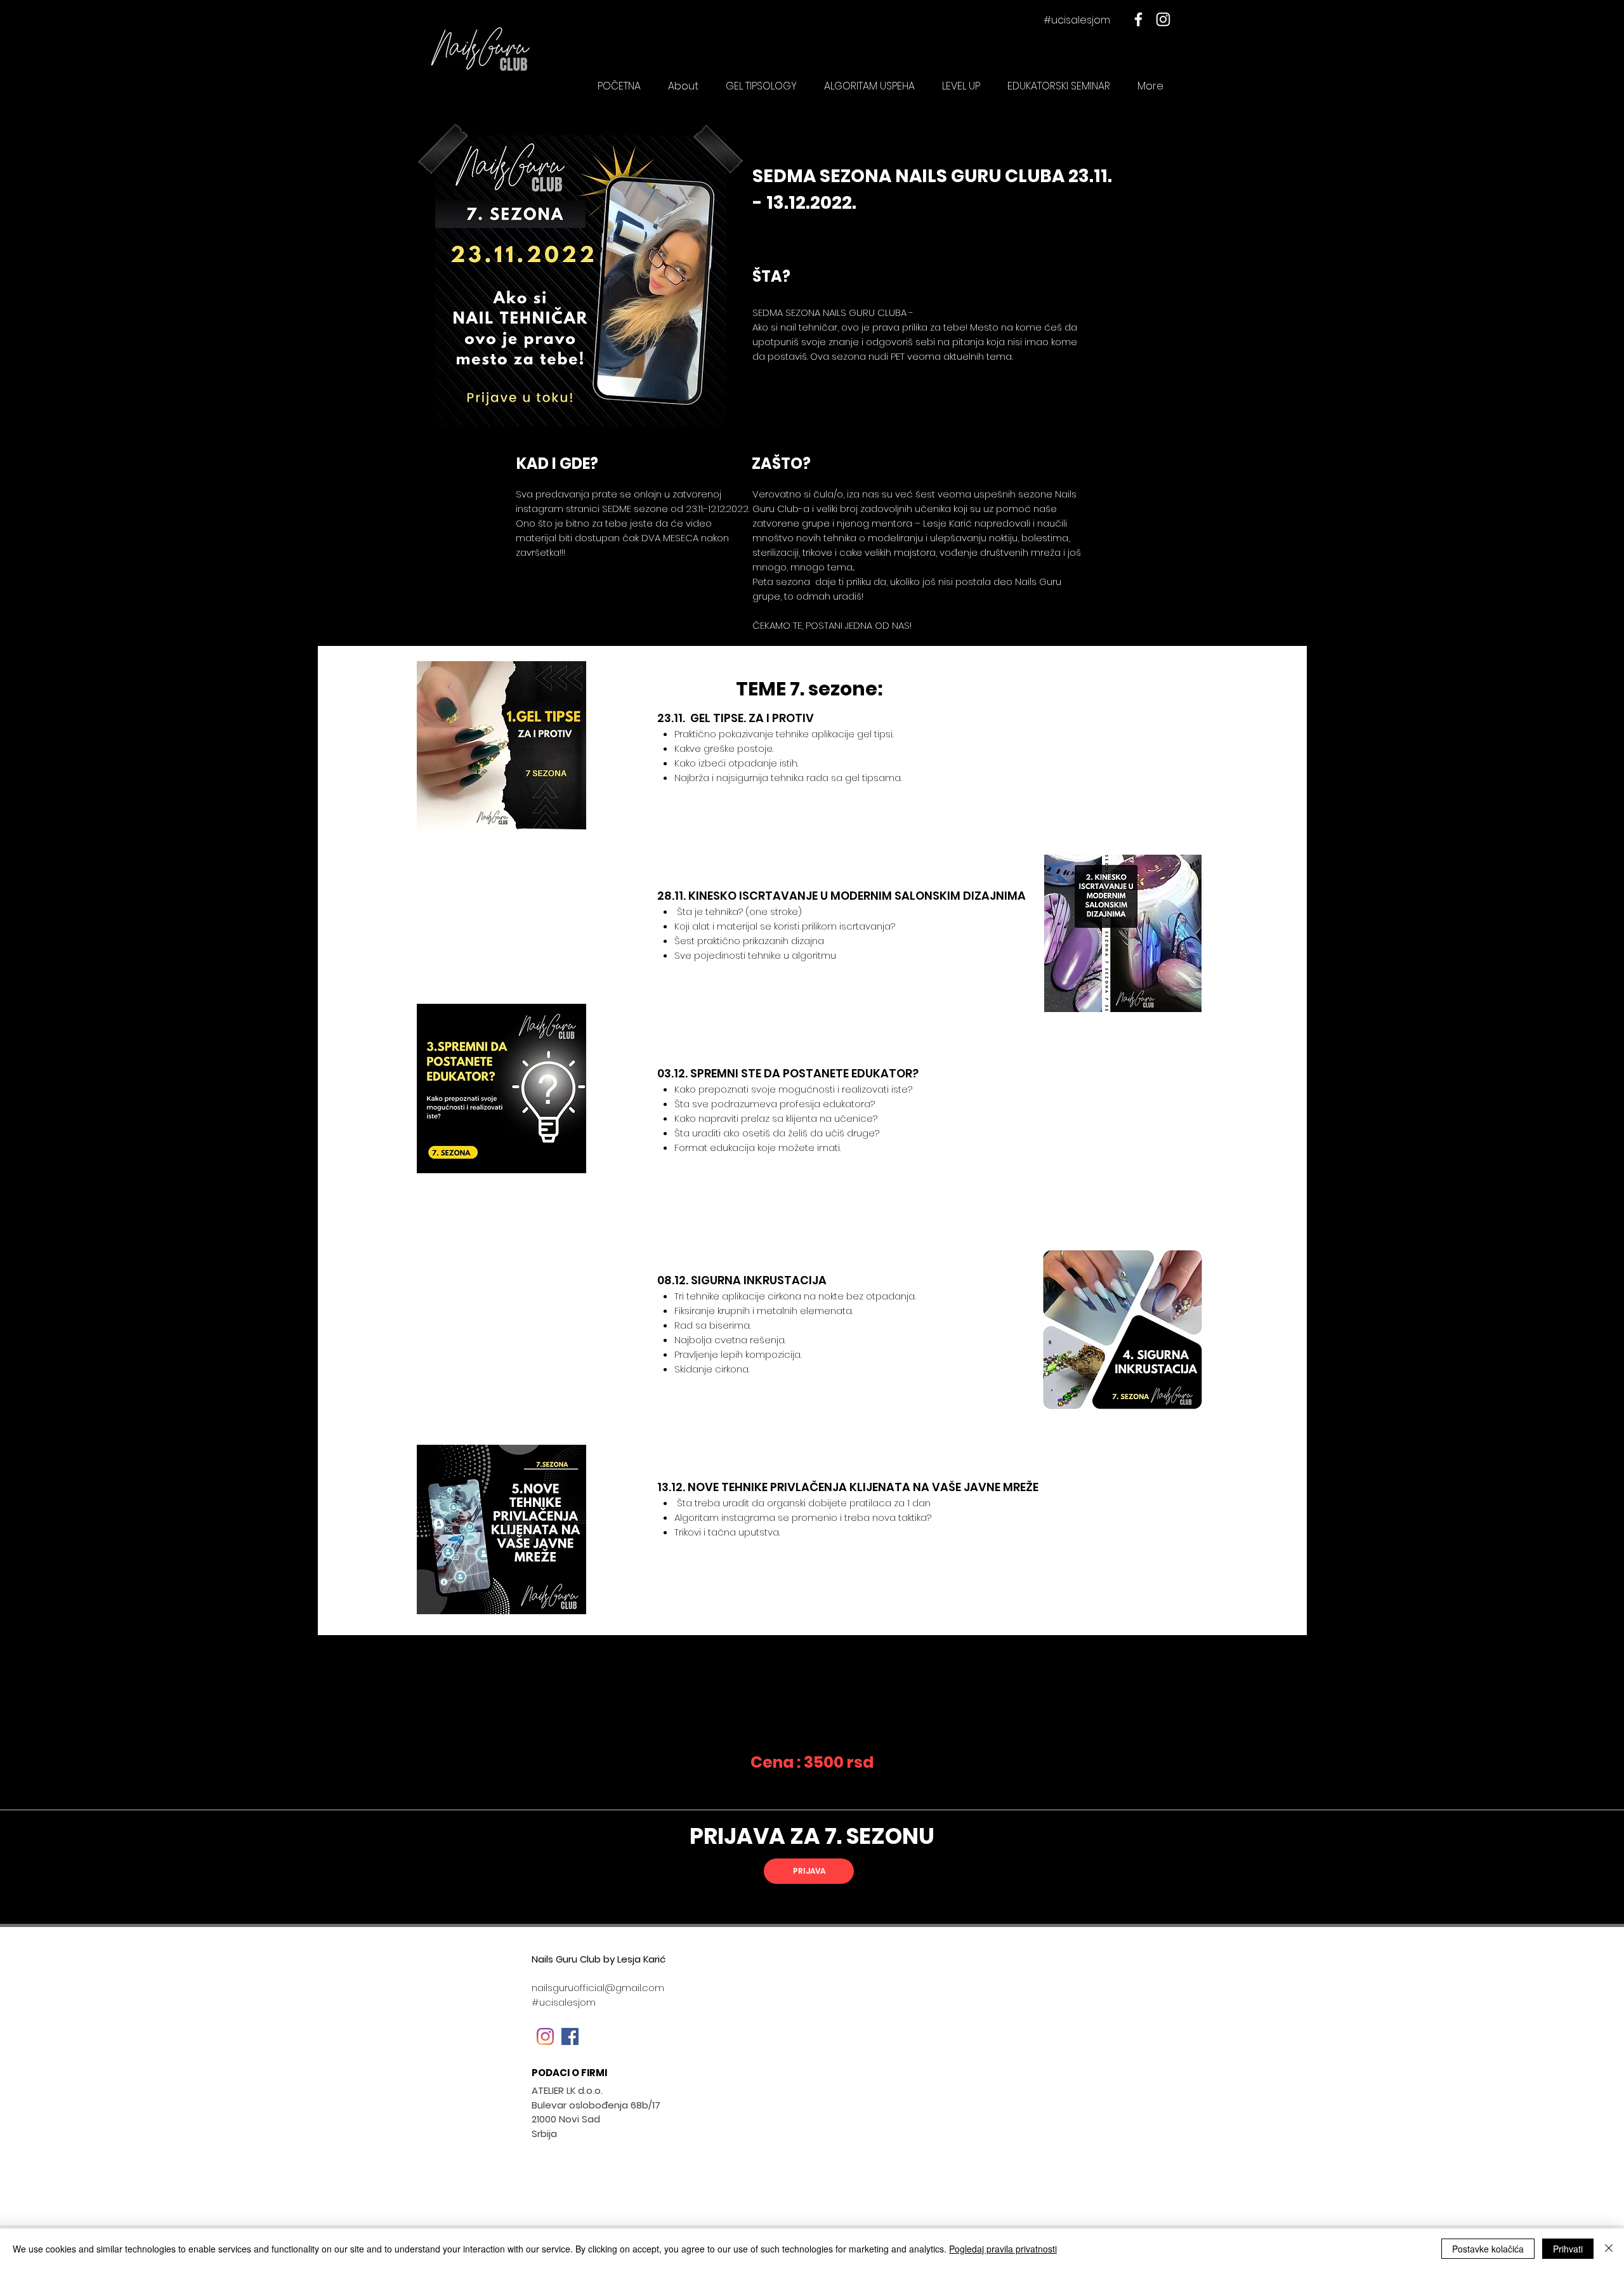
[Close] (1609, 2249)
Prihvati (1568, 2249)
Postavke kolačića (1488, 2249)
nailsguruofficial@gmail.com (598, 1988)
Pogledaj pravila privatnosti (1003, 2249)
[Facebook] (1138, 19)
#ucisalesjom (1077, 20)
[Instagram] (1163, 19)
